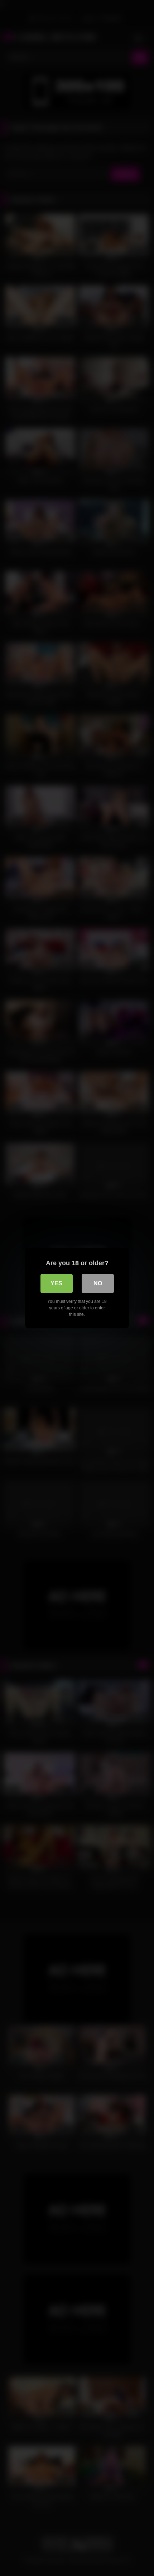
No (98, 1283)
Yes (56, 1283)
